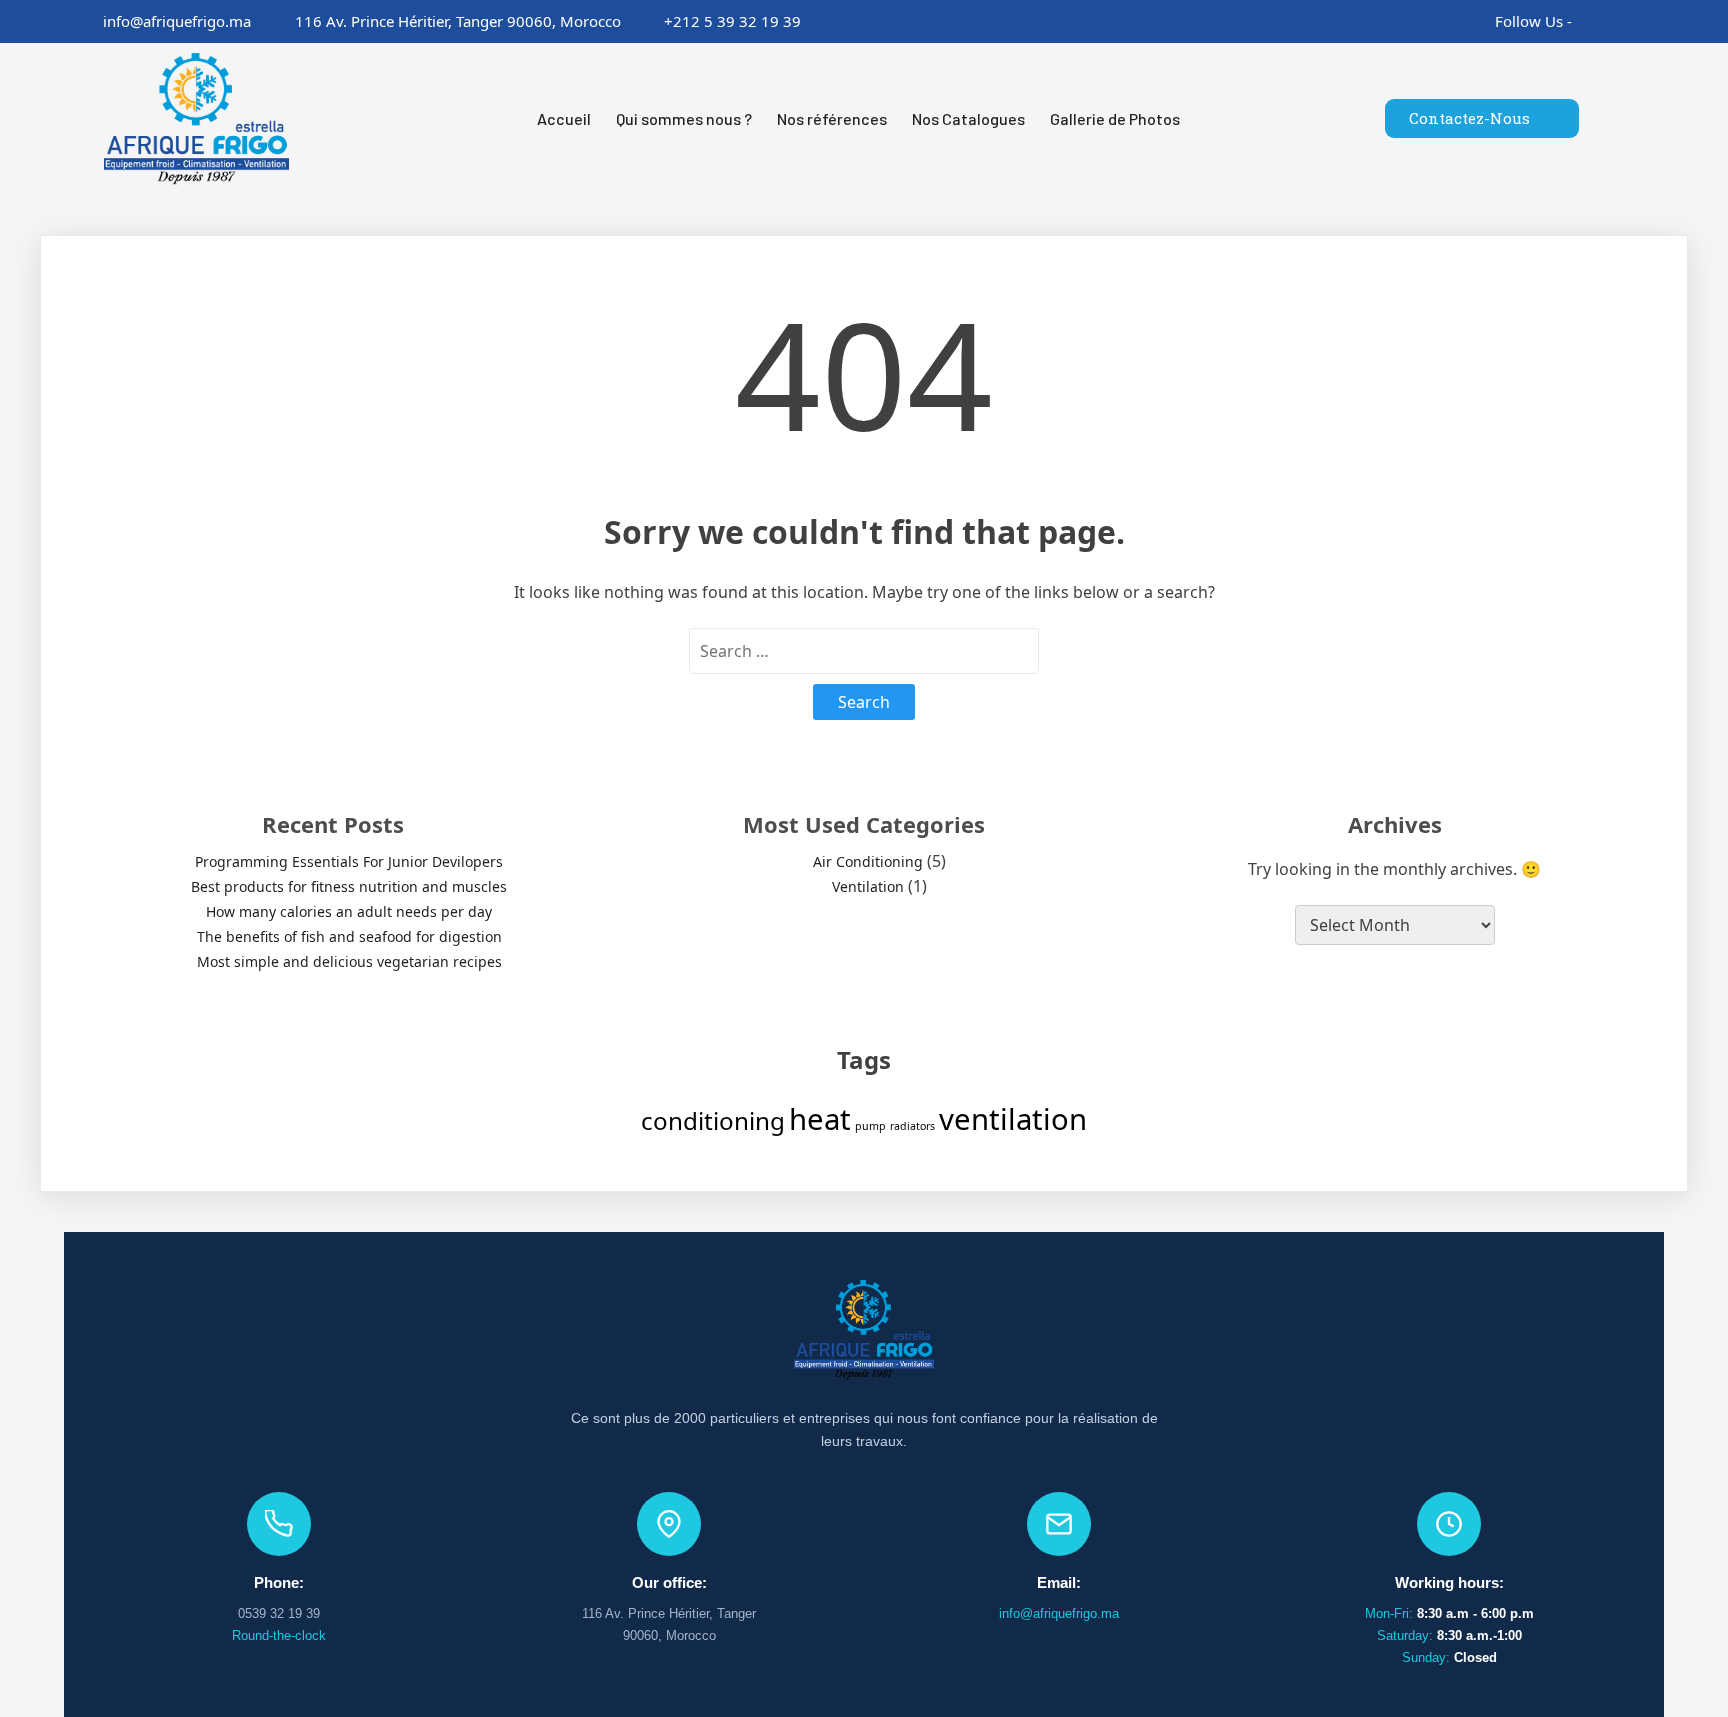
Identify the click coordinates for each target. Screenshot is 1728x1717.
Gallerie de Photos (1115, 118)
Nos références (832, 118)
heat (820, 1119)
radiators (912, 1126)
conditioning (713, 1120)
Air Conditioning (868, 861)
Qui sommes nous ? (684, 118)
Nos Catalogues (968, 118)
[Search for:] (864, 651)
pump (870, 1126)
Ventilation (868, 886)
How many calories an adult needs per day (349, 911)
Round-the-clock (279, 1635)
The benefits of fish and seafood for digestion (349, 936)
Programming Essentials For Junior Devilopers (349, 861)
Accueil (564, 118)
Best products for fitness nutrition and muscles (349, 886)
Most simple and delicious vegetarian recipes (349, 961)
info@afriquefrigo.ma (1059, 1613)
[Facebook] (1581, 21)
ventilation (1013, 1119)
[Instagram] (1611, 21)
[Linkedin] (1641, 21)
